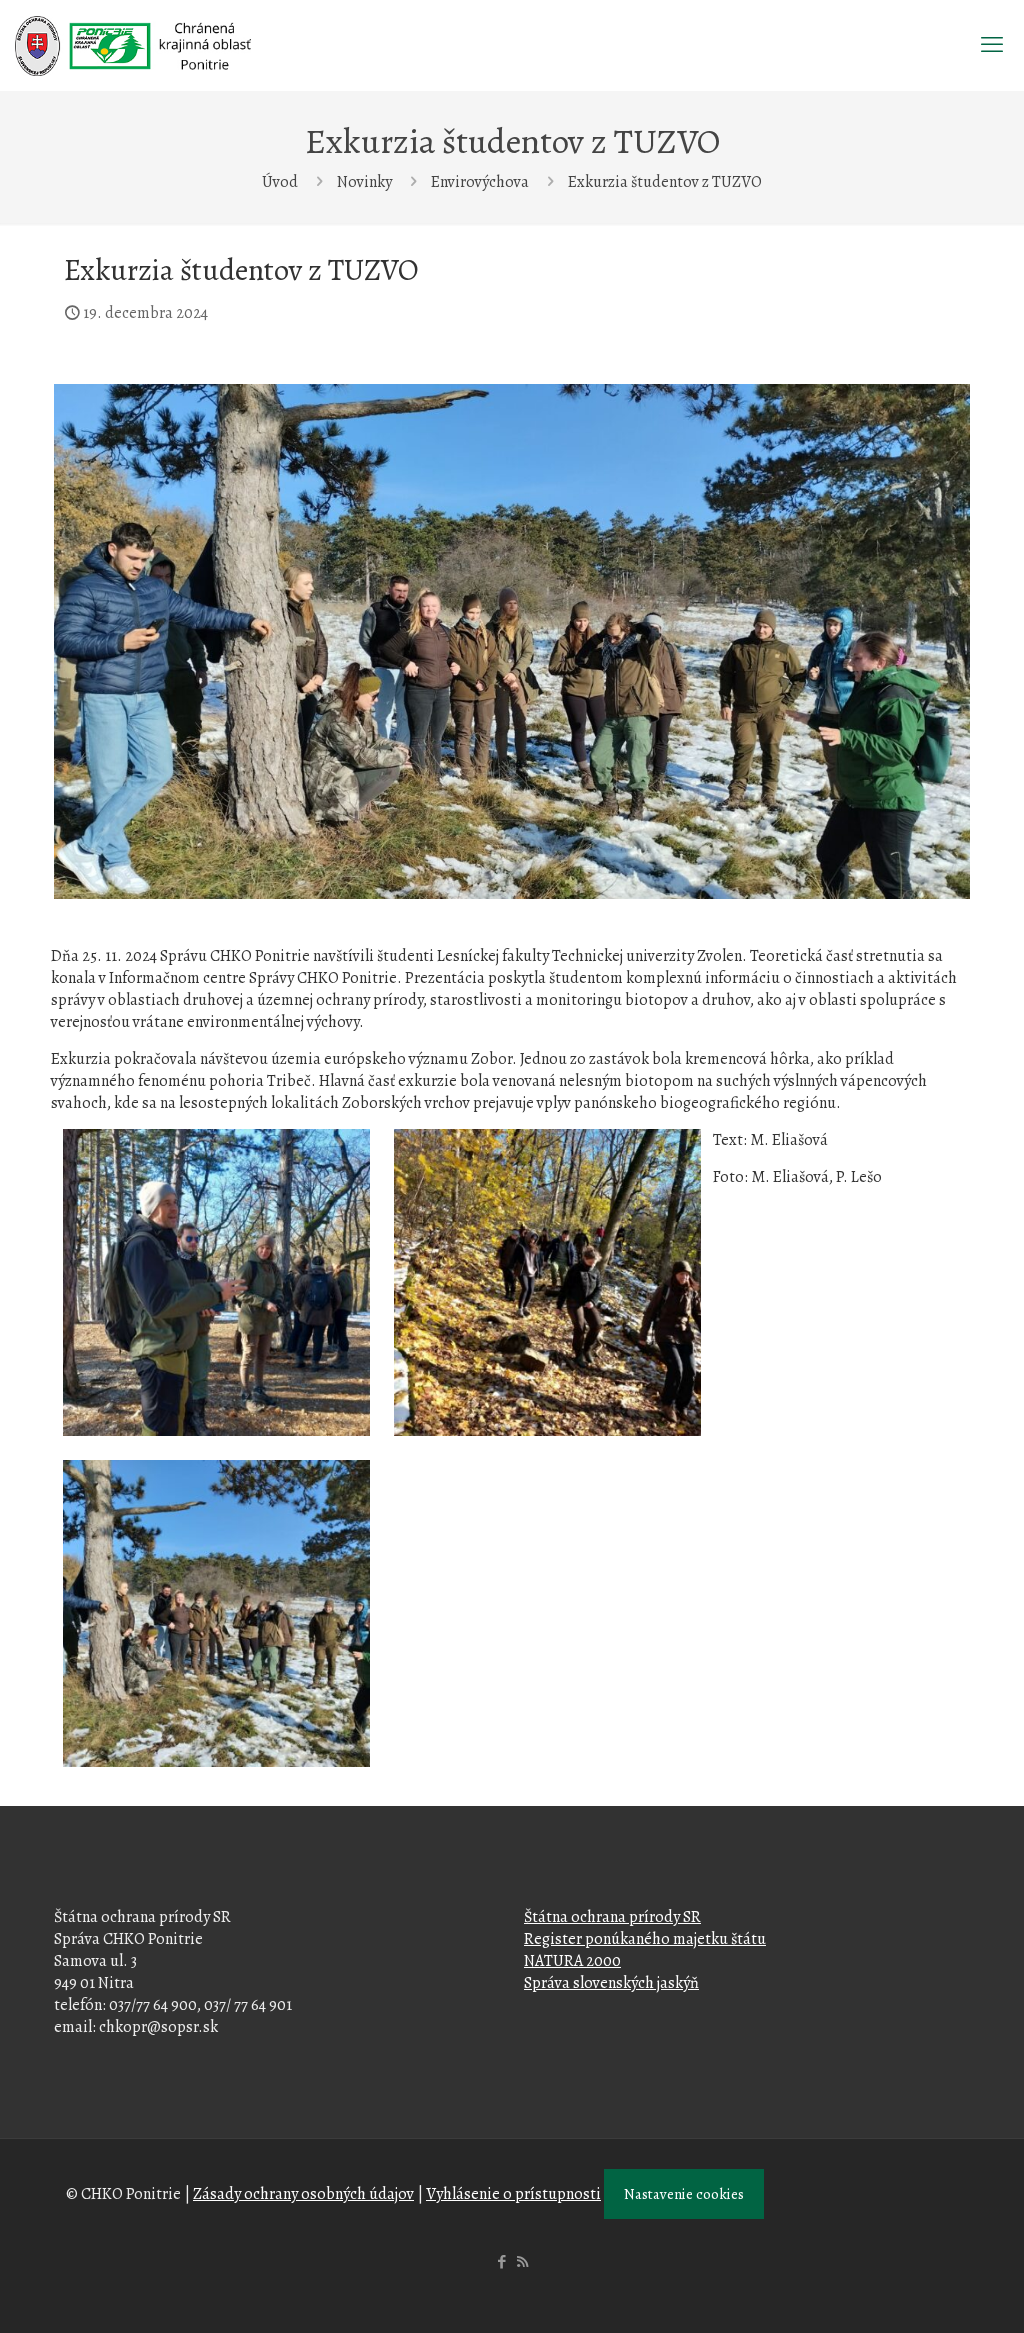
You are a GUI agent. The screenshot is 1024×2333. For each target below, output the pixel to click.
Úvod (280, 182)
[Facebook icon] (501, 2262)
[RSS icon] (522, 2262)
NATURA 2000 (572, 1961)
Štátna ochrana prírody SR (612, 1917)
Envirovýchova (480, 182)
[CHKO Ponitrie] (133, 45)
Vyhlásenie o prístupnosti (513, 2194)
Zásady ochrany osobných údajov (303, 2194)
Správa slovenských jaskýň (611, 1983)
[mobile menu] (992, 45)
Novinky (364, 182)
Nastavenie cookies (684, 2194)
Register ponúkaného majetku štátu (645, 1939)
